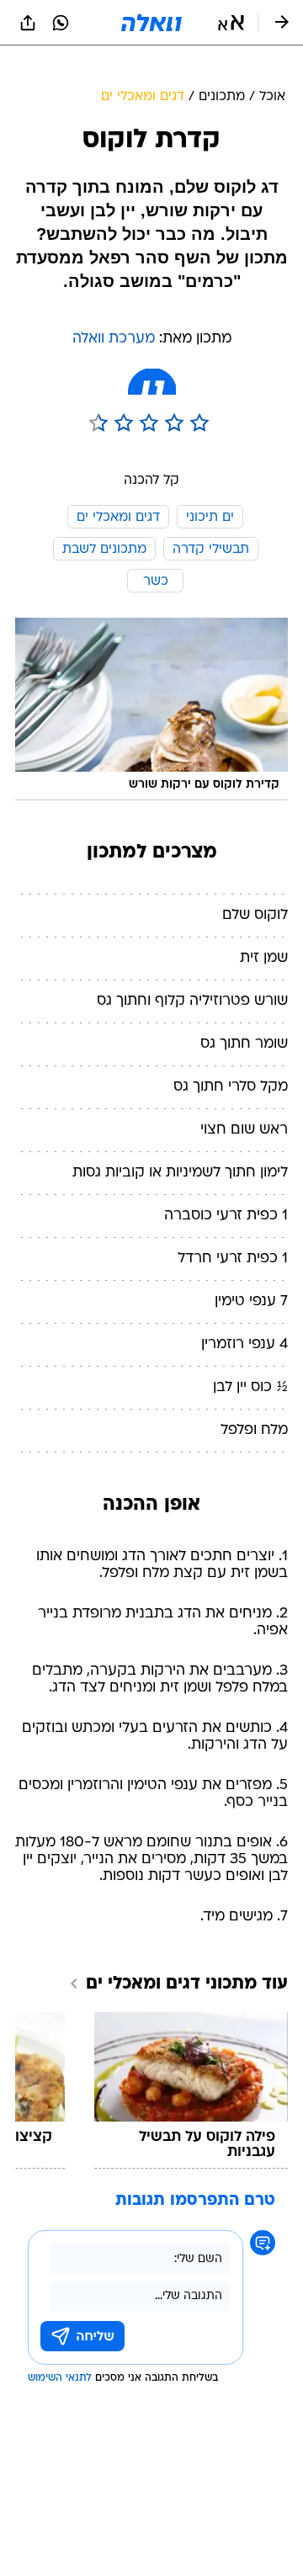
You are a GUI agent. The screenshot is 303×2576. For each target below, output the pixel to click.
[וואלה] (151, 23)
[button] (231, 23)
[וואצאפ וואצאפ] (61, 23)
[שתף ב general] (28, 23)
